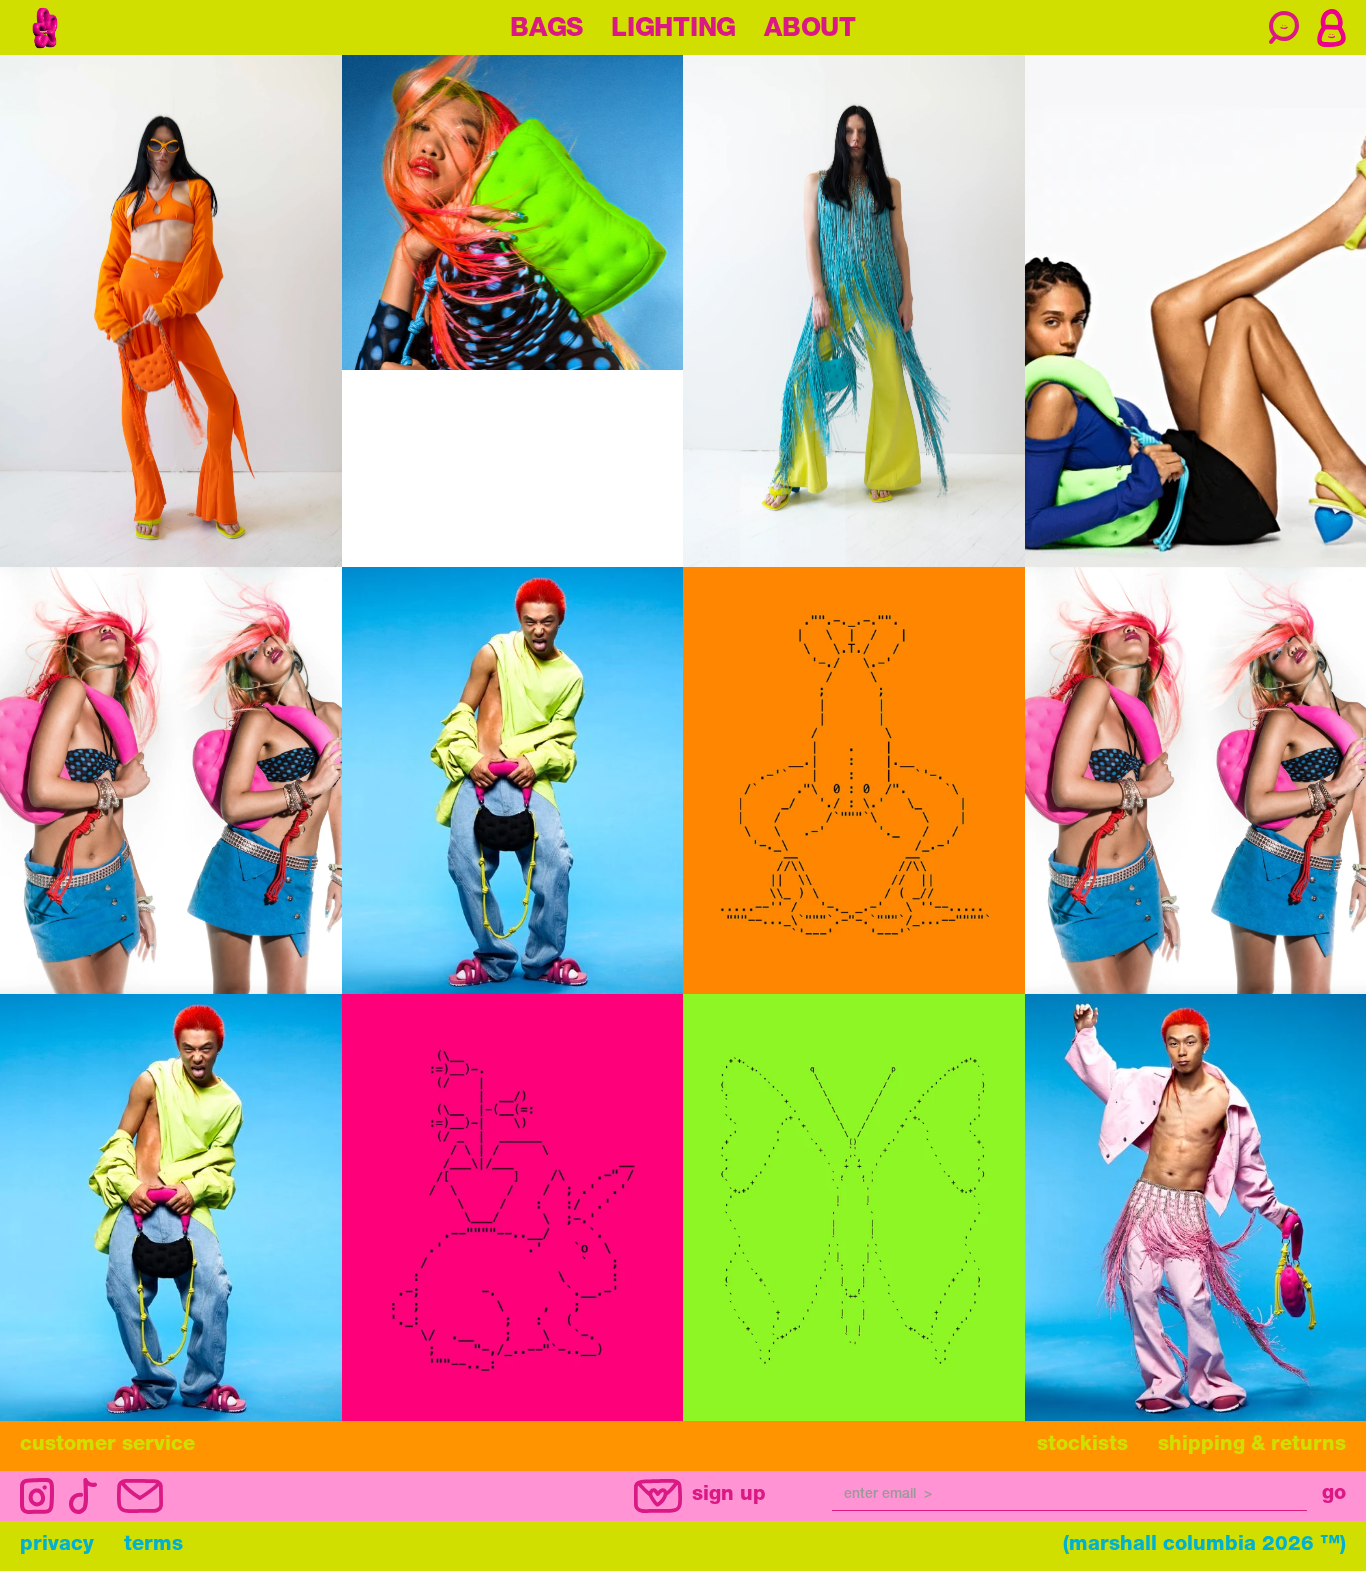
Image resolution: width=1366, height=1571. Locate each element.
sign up (729, 1496)
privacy (57, 1546)
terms (153, 1546)
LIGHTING (673, 30)
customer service (107, 1446)
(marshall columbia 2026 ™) (1204, 1546)
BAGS (546, 30)
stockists (1082, 1446)
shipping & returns (1252, 1446)
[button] (1331, 28)
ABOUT (810, 30)
